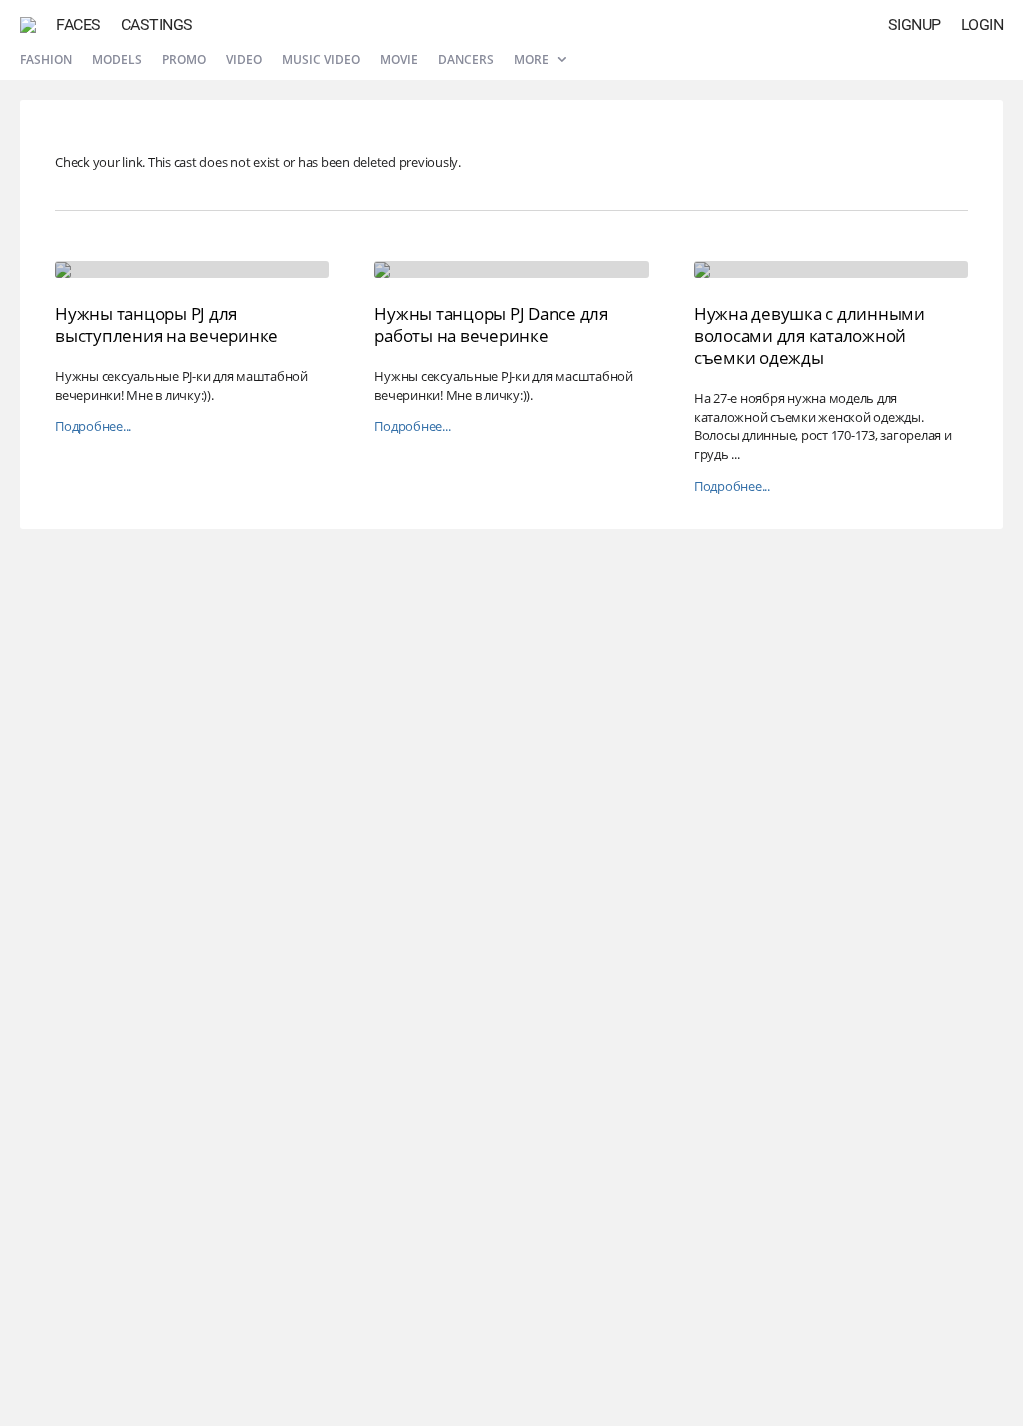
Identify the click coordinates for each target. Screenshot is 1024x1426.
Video (244, 59)
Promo (184, 59)
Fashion (46, 59)
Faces (78, 24)
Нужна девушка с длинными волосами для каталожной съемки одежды (809, 335)
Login (982, 24)
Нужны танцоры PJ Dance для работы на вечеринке (491, 324)
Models (117, 59)
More (533, 59)
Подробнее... (93, 426)
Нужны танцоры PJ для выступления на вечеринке (166, 324)
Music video (321, 59)
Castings (157, 24)
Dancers (466, 59)
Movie (399, 59)
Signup (914, 24)
